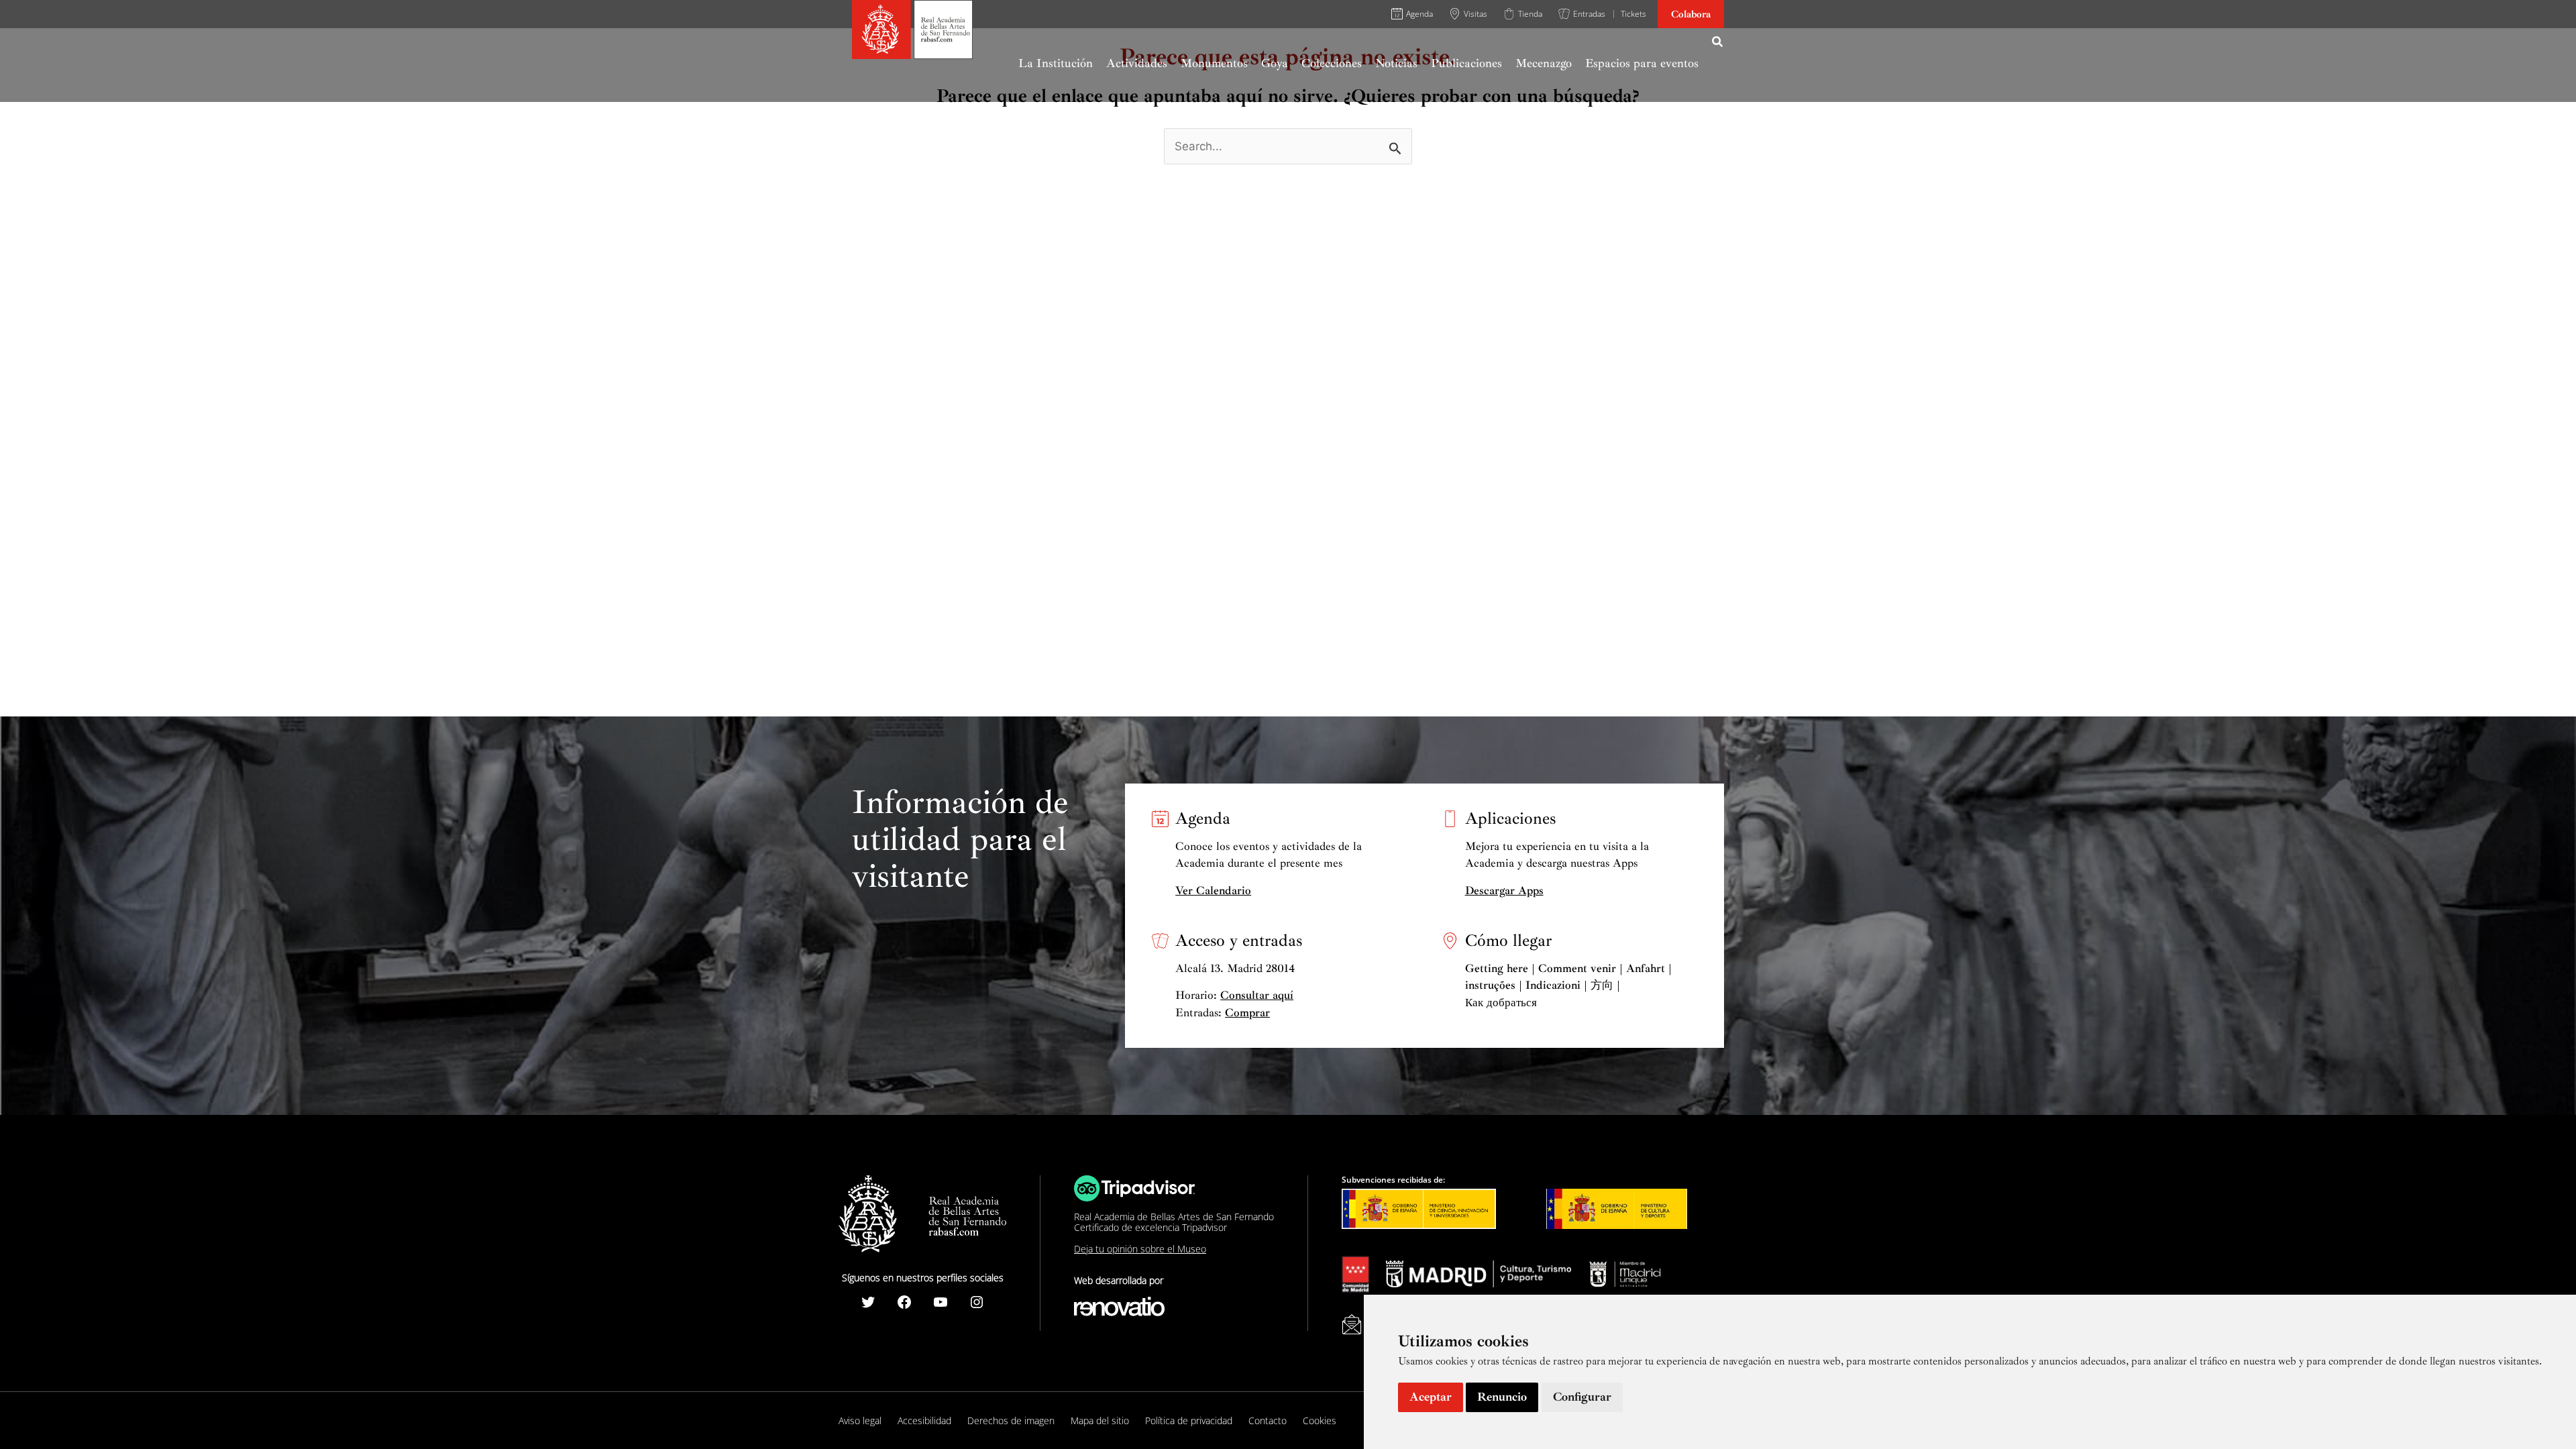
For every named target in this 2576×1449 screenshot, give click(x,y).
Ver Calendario (1213, 891)
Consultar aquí (1257, 995)
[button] (1718, 44)
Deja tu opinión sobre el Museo (1140, 1249)
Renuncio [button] (1502, 1397)
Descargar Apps (1504, 891)
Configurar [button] (1582, 1397)
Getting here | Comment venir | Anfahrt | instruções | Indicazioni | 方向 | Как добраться (1568, 985)
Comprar (1247, 1013)
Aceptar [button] (1431, 1397)
